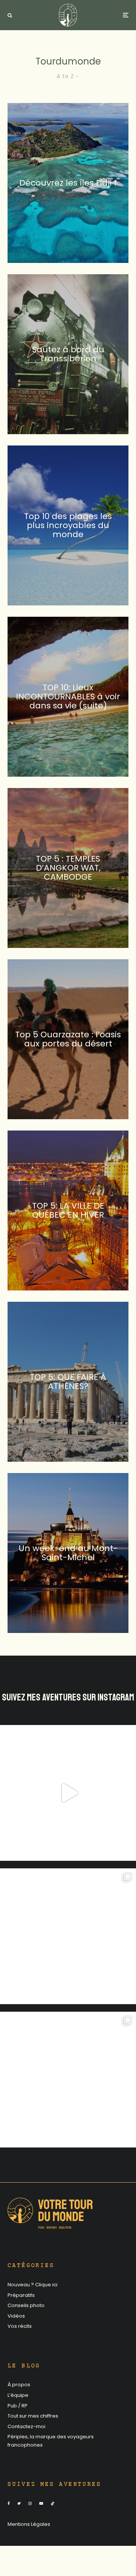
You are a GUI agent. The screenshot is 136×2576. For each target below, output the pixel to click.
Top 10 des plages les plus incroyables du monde (68, 525)
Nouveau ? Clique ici (32, 2285)
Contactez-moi (26, 2426)
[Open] (68, 1793)
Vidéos (16, 2316)
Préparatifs (21, 2295)
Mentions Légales (29, 2524)
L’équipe (18, 2395)
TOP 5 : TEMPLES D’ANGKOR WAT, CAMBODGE (68, 868)
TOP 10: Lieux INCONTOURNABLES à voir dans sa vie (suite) (68, 697)
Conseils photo (26, 2305)
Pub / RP (18, 2406)
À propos (19, 2385)
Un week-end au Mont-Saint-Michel (68, 1553)
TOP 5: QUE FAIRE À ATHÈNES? (68, 1381)
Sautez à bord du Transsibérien (68, 354)
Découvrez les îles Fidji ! (68, 183)
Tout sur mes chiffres (33, 2416)
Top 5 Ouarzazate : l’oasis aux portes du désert (68, 1039)
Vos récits (20, 2326)
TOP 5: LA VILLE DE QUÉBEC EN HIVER (68, 1210)
